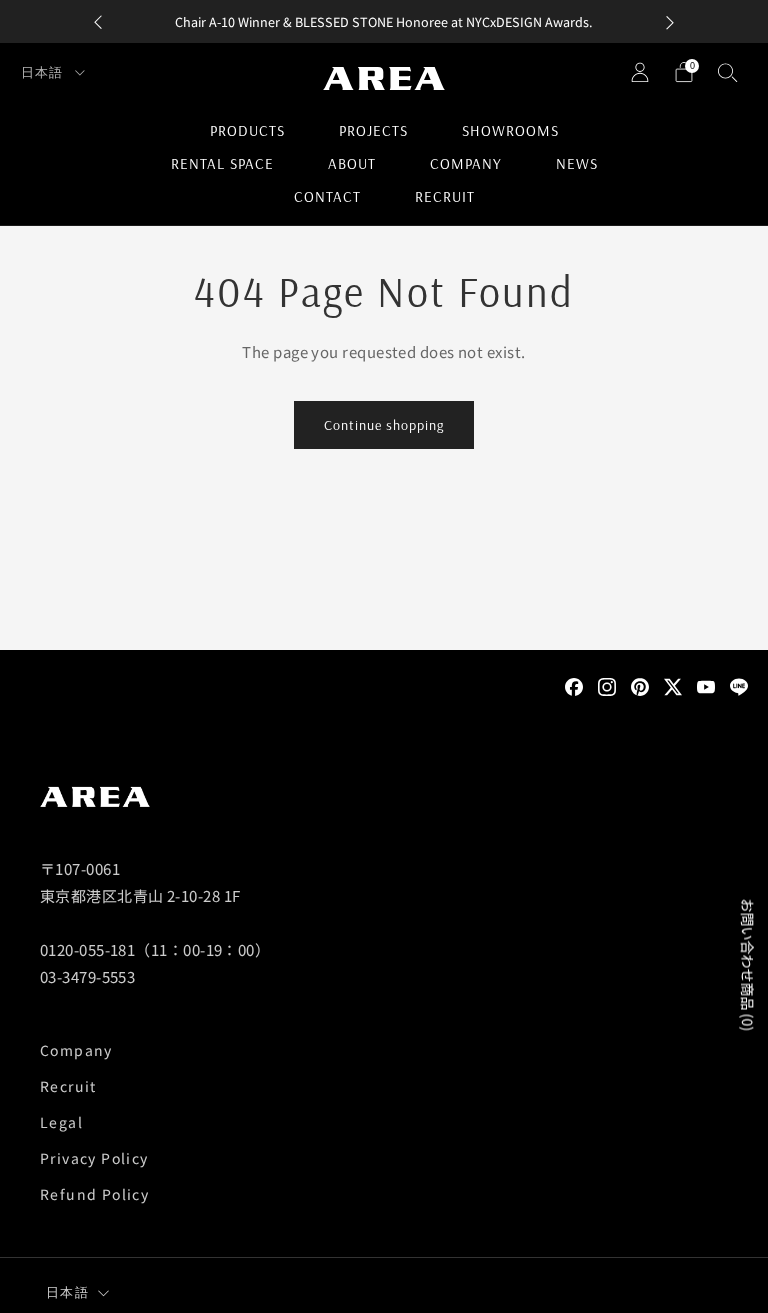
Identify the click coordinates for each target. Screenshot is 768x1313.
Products (247, 130)
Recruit (445, 196)
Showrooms (510, 130)
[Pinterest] (640, 685)
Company (466, 163)
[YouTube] (706, 685)
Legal (61, 1122)
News (577, 163)
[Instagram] (607, 685)
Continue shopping (384, 425)
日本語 (44, 72)
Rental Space (222, 163)
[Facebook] (574, 685)
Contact (327, 196)
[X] (673, 685)
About (352, 163)
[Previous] (98, 21)
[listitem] (384, 21)
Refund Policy (94, 1194)
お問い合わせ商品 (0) (748, 964)
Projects (373, 130)
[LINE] (739, 685)
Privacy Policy (94, 1158)
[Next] (670, 21)
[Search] (728, 72)
